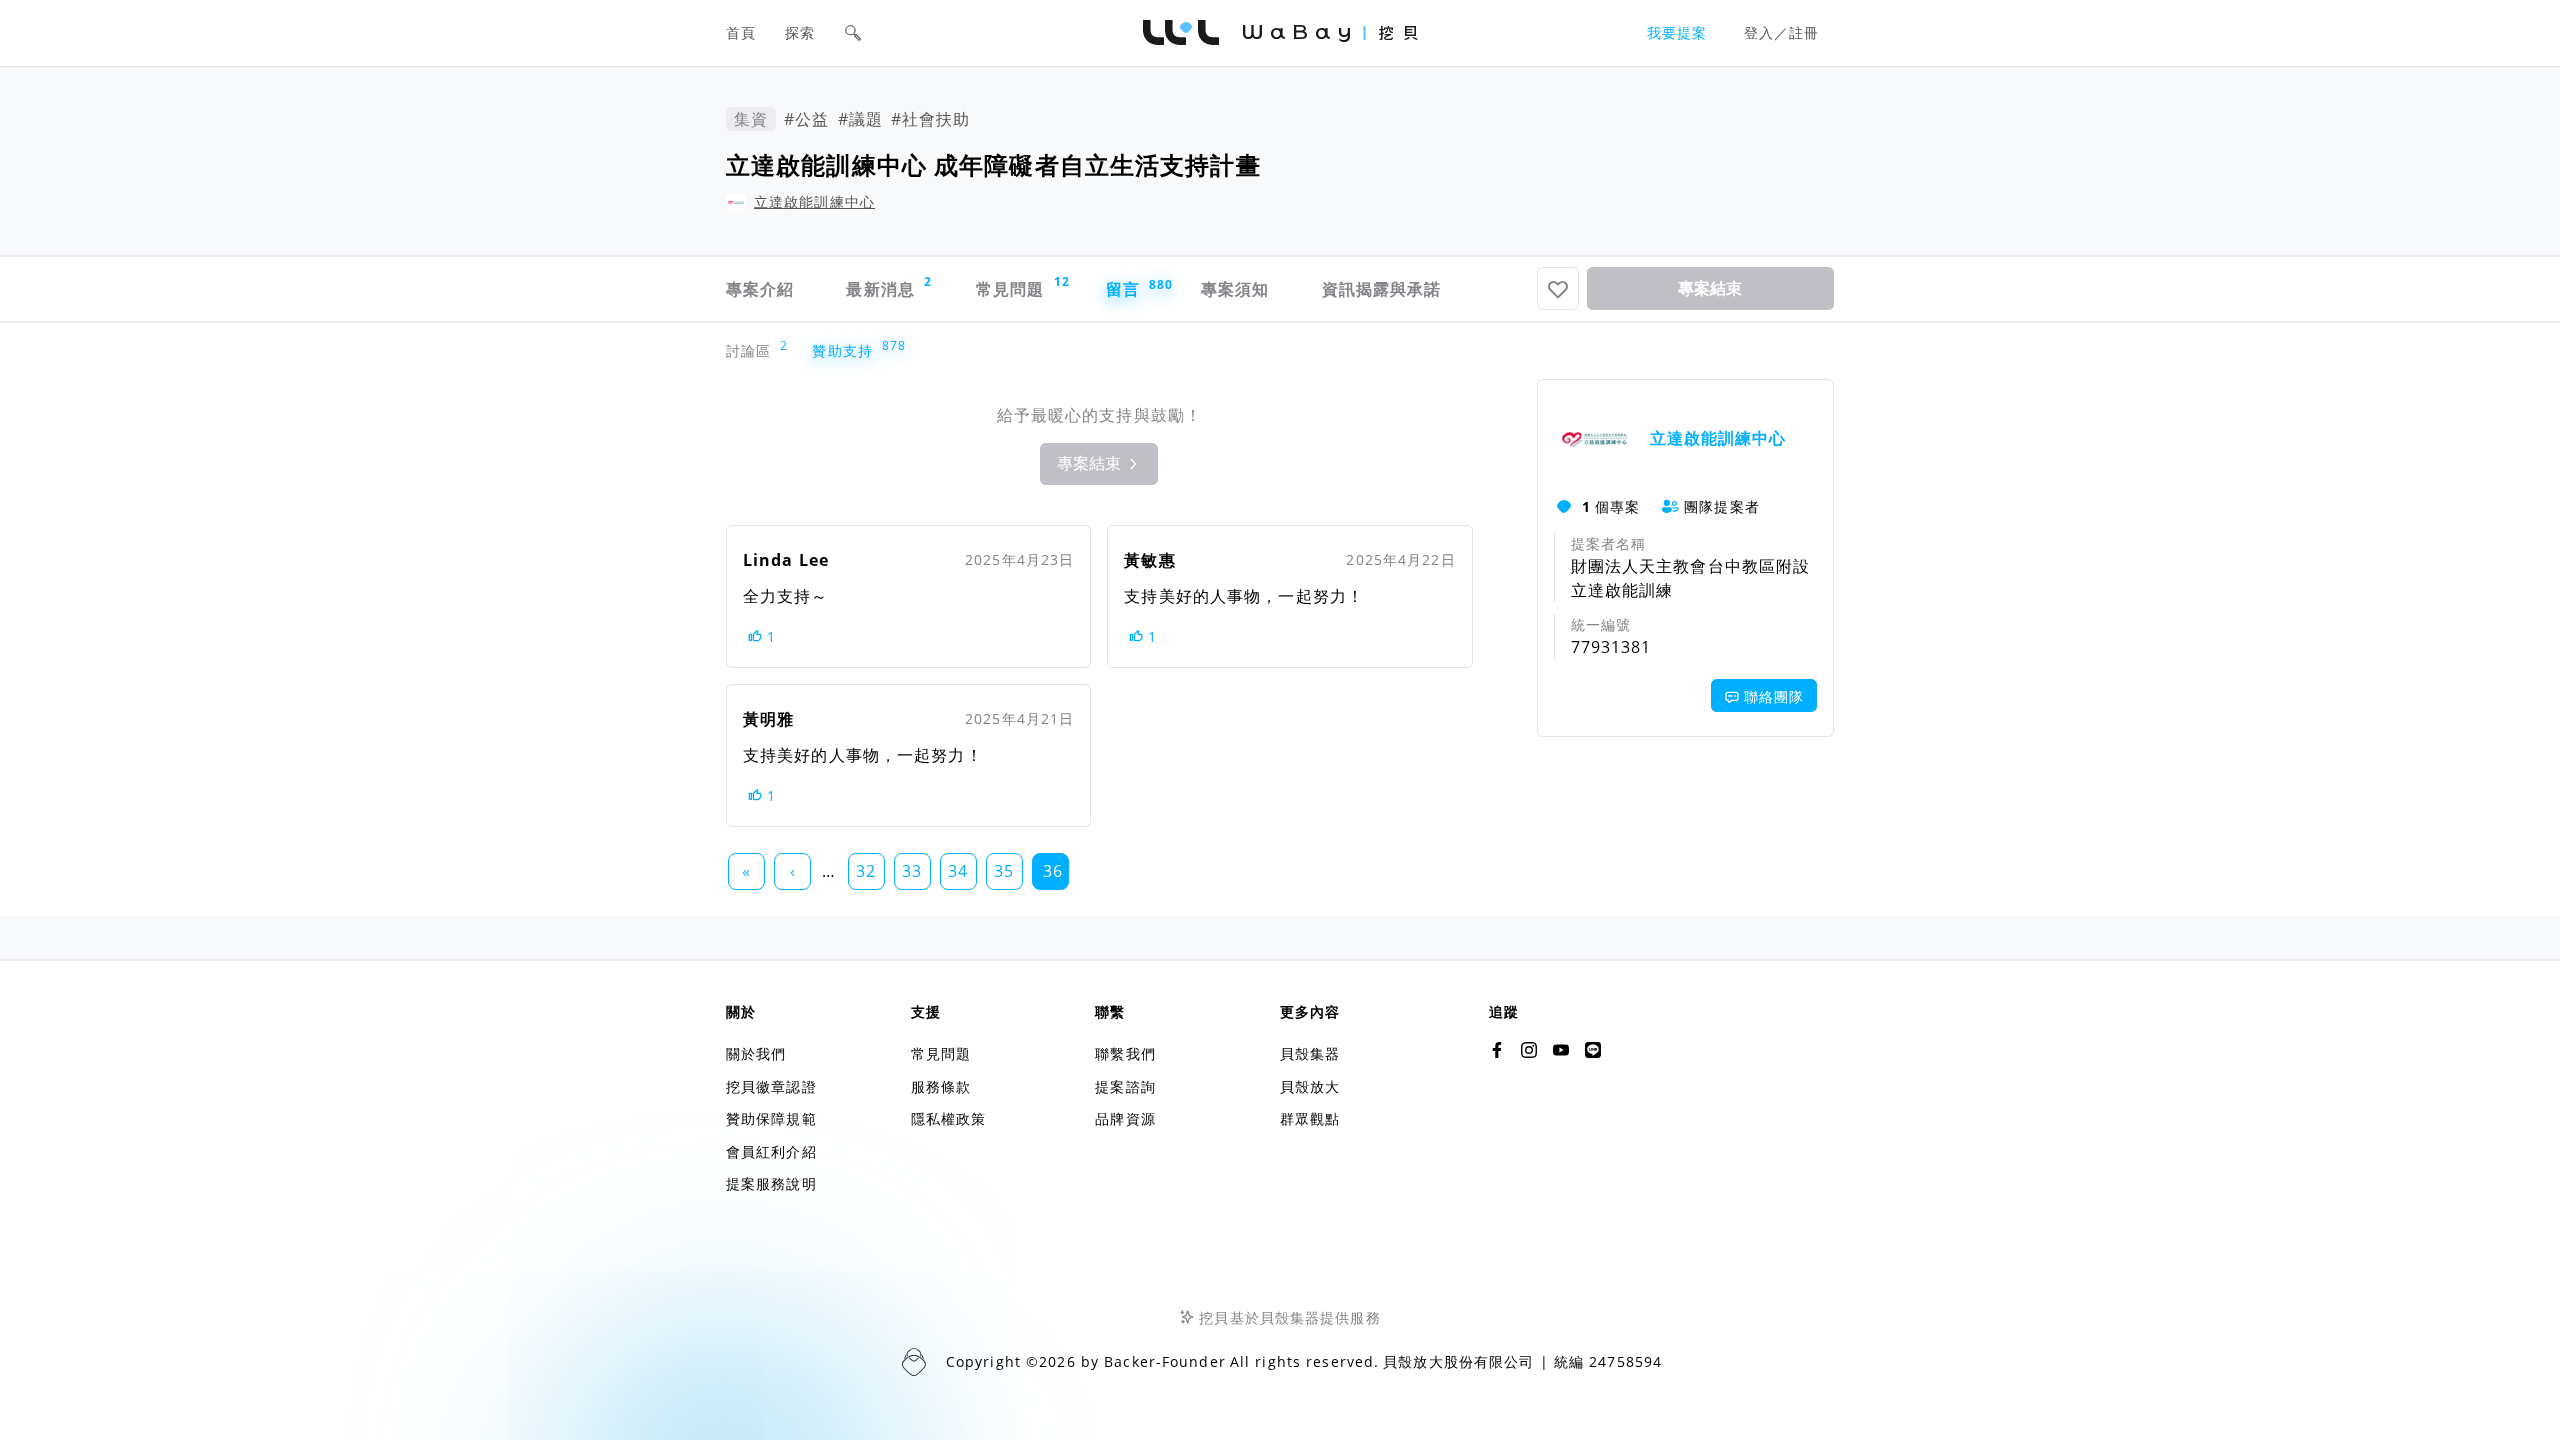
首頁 (741, 32)
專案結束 (1710, 288)
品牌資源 (1125, 1118)
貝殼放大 (1310, 1086)
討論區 (753, 350)
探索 (800, 32)
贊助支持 (847, 350)
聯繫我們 (1125, 1053)
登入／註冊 (1782, 32)
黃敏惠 (1149, 560)
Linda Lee (786, 560)
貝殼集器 (1310, 1053)
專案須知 (1235, 289)
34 (958, 871)
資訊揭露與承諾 (1382, 289)
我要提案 (1677, 32)
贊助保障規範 (771, 1118)
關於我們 (756, 1053)
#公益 (806, 119)
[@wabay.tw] (1497, 1050)
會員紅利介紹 (771, 1151)
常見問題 (1021, 286)
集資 (751, 119)
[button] (853, 33)
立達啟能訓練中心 (814, 201)
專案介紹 (760, 289)
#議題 (860, 119)
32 (866, 871)
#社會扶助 (931, 119)
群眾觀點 (1310, 1118)
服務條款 (941, 1086)
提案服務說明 (771, 1183)
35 (1004, 871)
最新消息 (889, 286)
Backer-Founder (1165, 1361)
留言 (1133, 288)
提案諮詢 (1125, 1086)
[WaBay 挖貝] (1561, 1050)
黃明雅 (768, 719)
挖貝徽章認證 (771, 1086)
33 (912, 871)
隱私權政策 (949, 1118)
